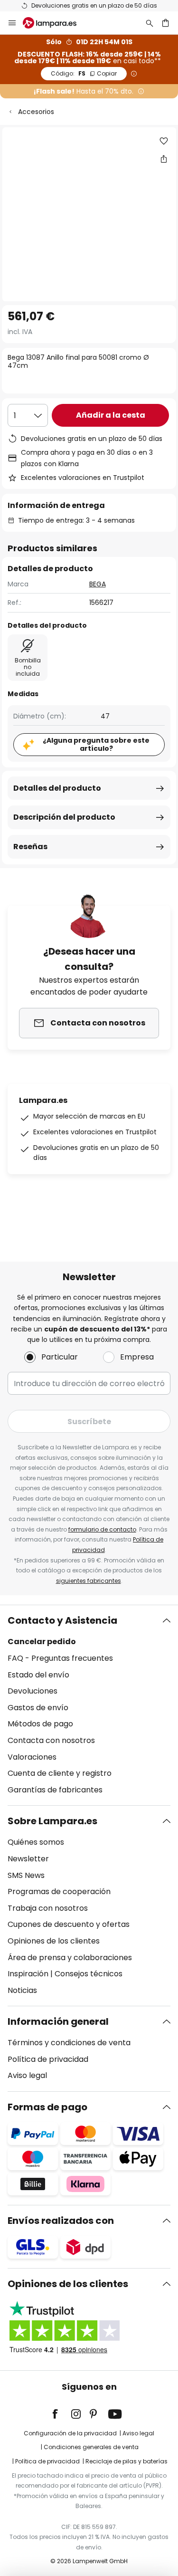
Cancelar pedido (42, 1642)
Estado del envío (38, 1675)
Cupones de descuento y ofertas (69, 1924)
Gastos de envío (38, 1708)
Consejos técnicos (89, 1974)
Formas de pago (47, 2107)
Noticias (22, 1990)
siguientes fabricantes (89, 1581)
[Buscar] (150, 23)
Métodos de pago (40, 1724)
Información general (58, 2021)
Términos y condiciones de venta (69, 2043)
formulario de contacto (102, 1529)
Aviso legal (27, 2075)
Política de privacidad (48, 2059)
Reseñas (30, 847)
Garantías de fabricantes (55, 1790)
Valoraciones (32, 1757)
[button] (164, 141)
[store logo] (55, 23)
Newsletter (28, 1859)
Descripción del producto (64, 817)
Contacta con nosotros (51, 1740)
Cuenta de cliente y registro (60, 1773)
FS (84, 73)
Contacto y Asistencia (62, 1620)
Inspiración (28, 1974)
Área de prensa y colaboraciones (70, 1958)
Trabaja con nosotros (48, 1908)
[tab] (89, 1705)
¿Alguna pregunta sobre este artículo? (96, 744)
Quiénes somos (36, 1842)
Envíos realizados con (61, 2221)
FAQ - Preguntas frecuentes (60, 1658)
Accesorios (36, 112)
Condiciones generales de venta (91, 2447)
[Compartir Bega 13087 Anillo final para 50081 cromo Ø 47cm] (164, 159)
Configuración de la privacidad (70, 2433)
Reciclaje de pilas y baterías (126, 2461)
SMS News (26, 1875)
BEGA (98, 584)
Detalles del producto (57, 788)
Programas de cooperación (59, 1891)
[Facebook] (61, 2414)
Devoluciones (33, 1691)
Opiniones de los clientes (54, 1941)
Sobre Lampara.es (52, 1821)
